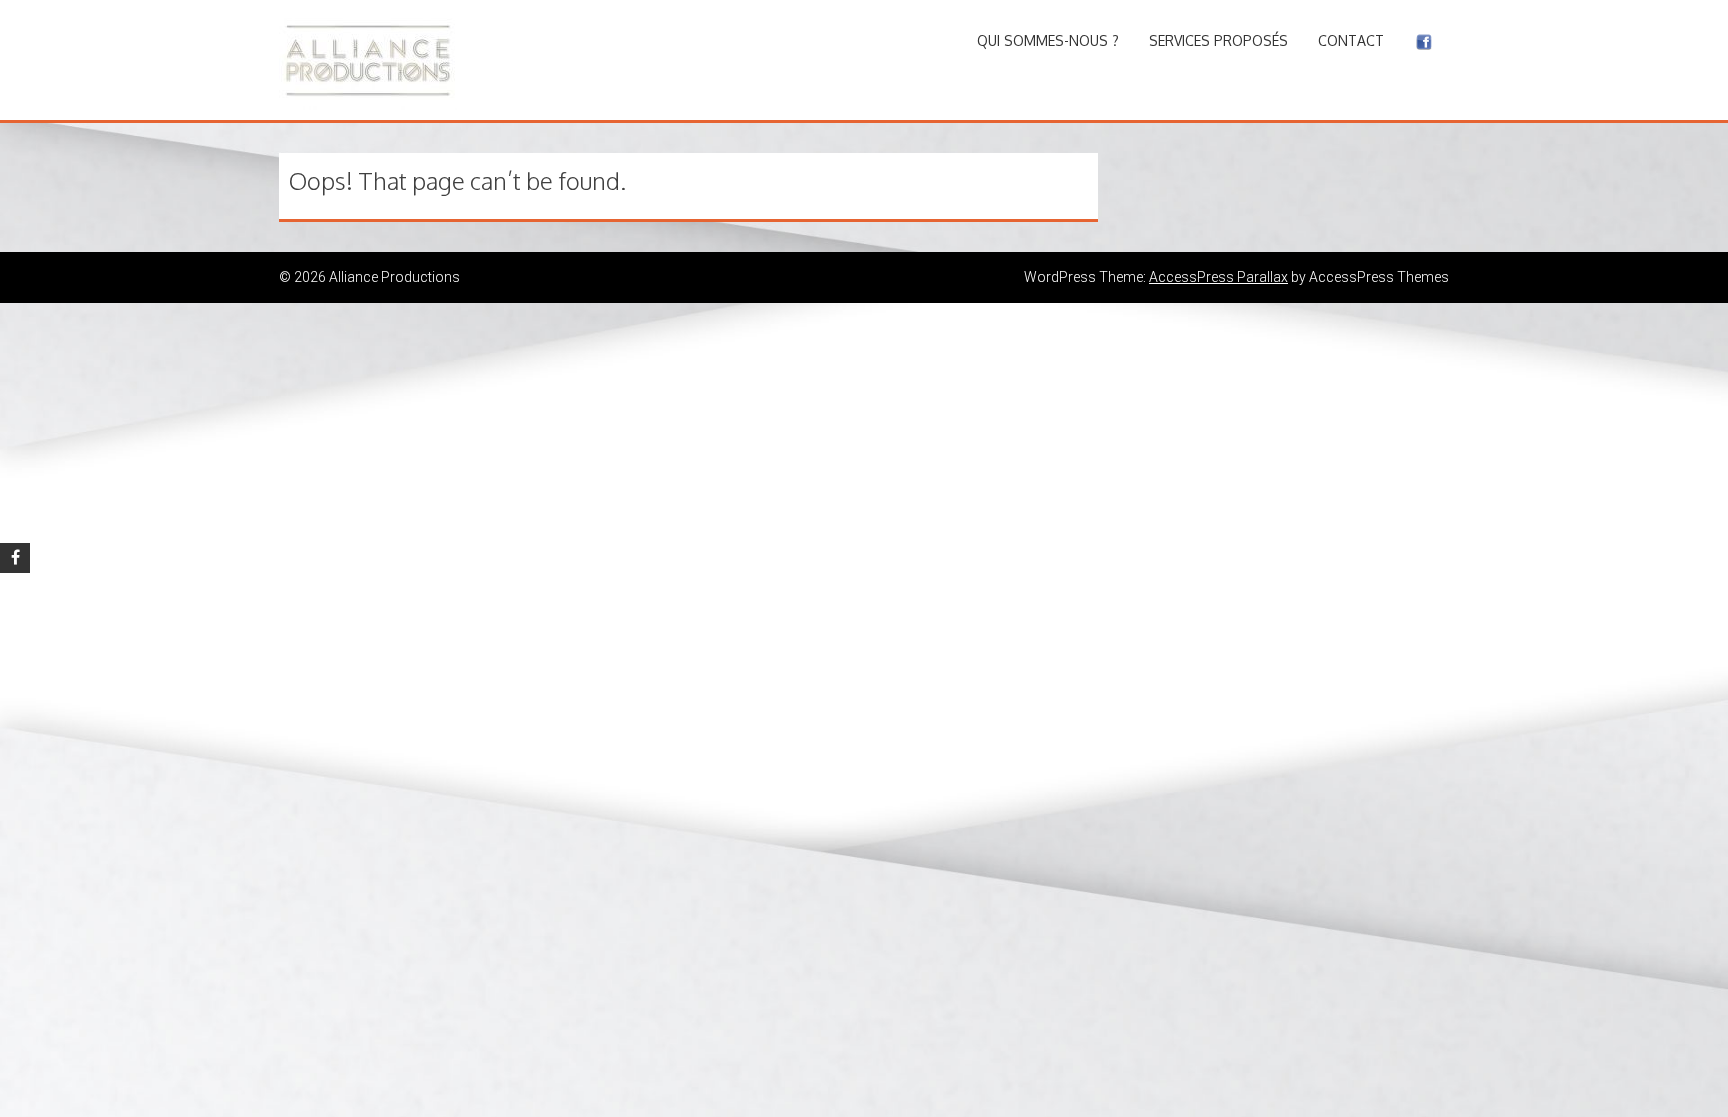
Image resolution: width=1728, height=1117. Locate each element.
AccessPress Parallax (1218, 277)
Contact (1351, 40)
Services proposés (1218, 40)
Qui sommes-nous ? (1048, 40)
